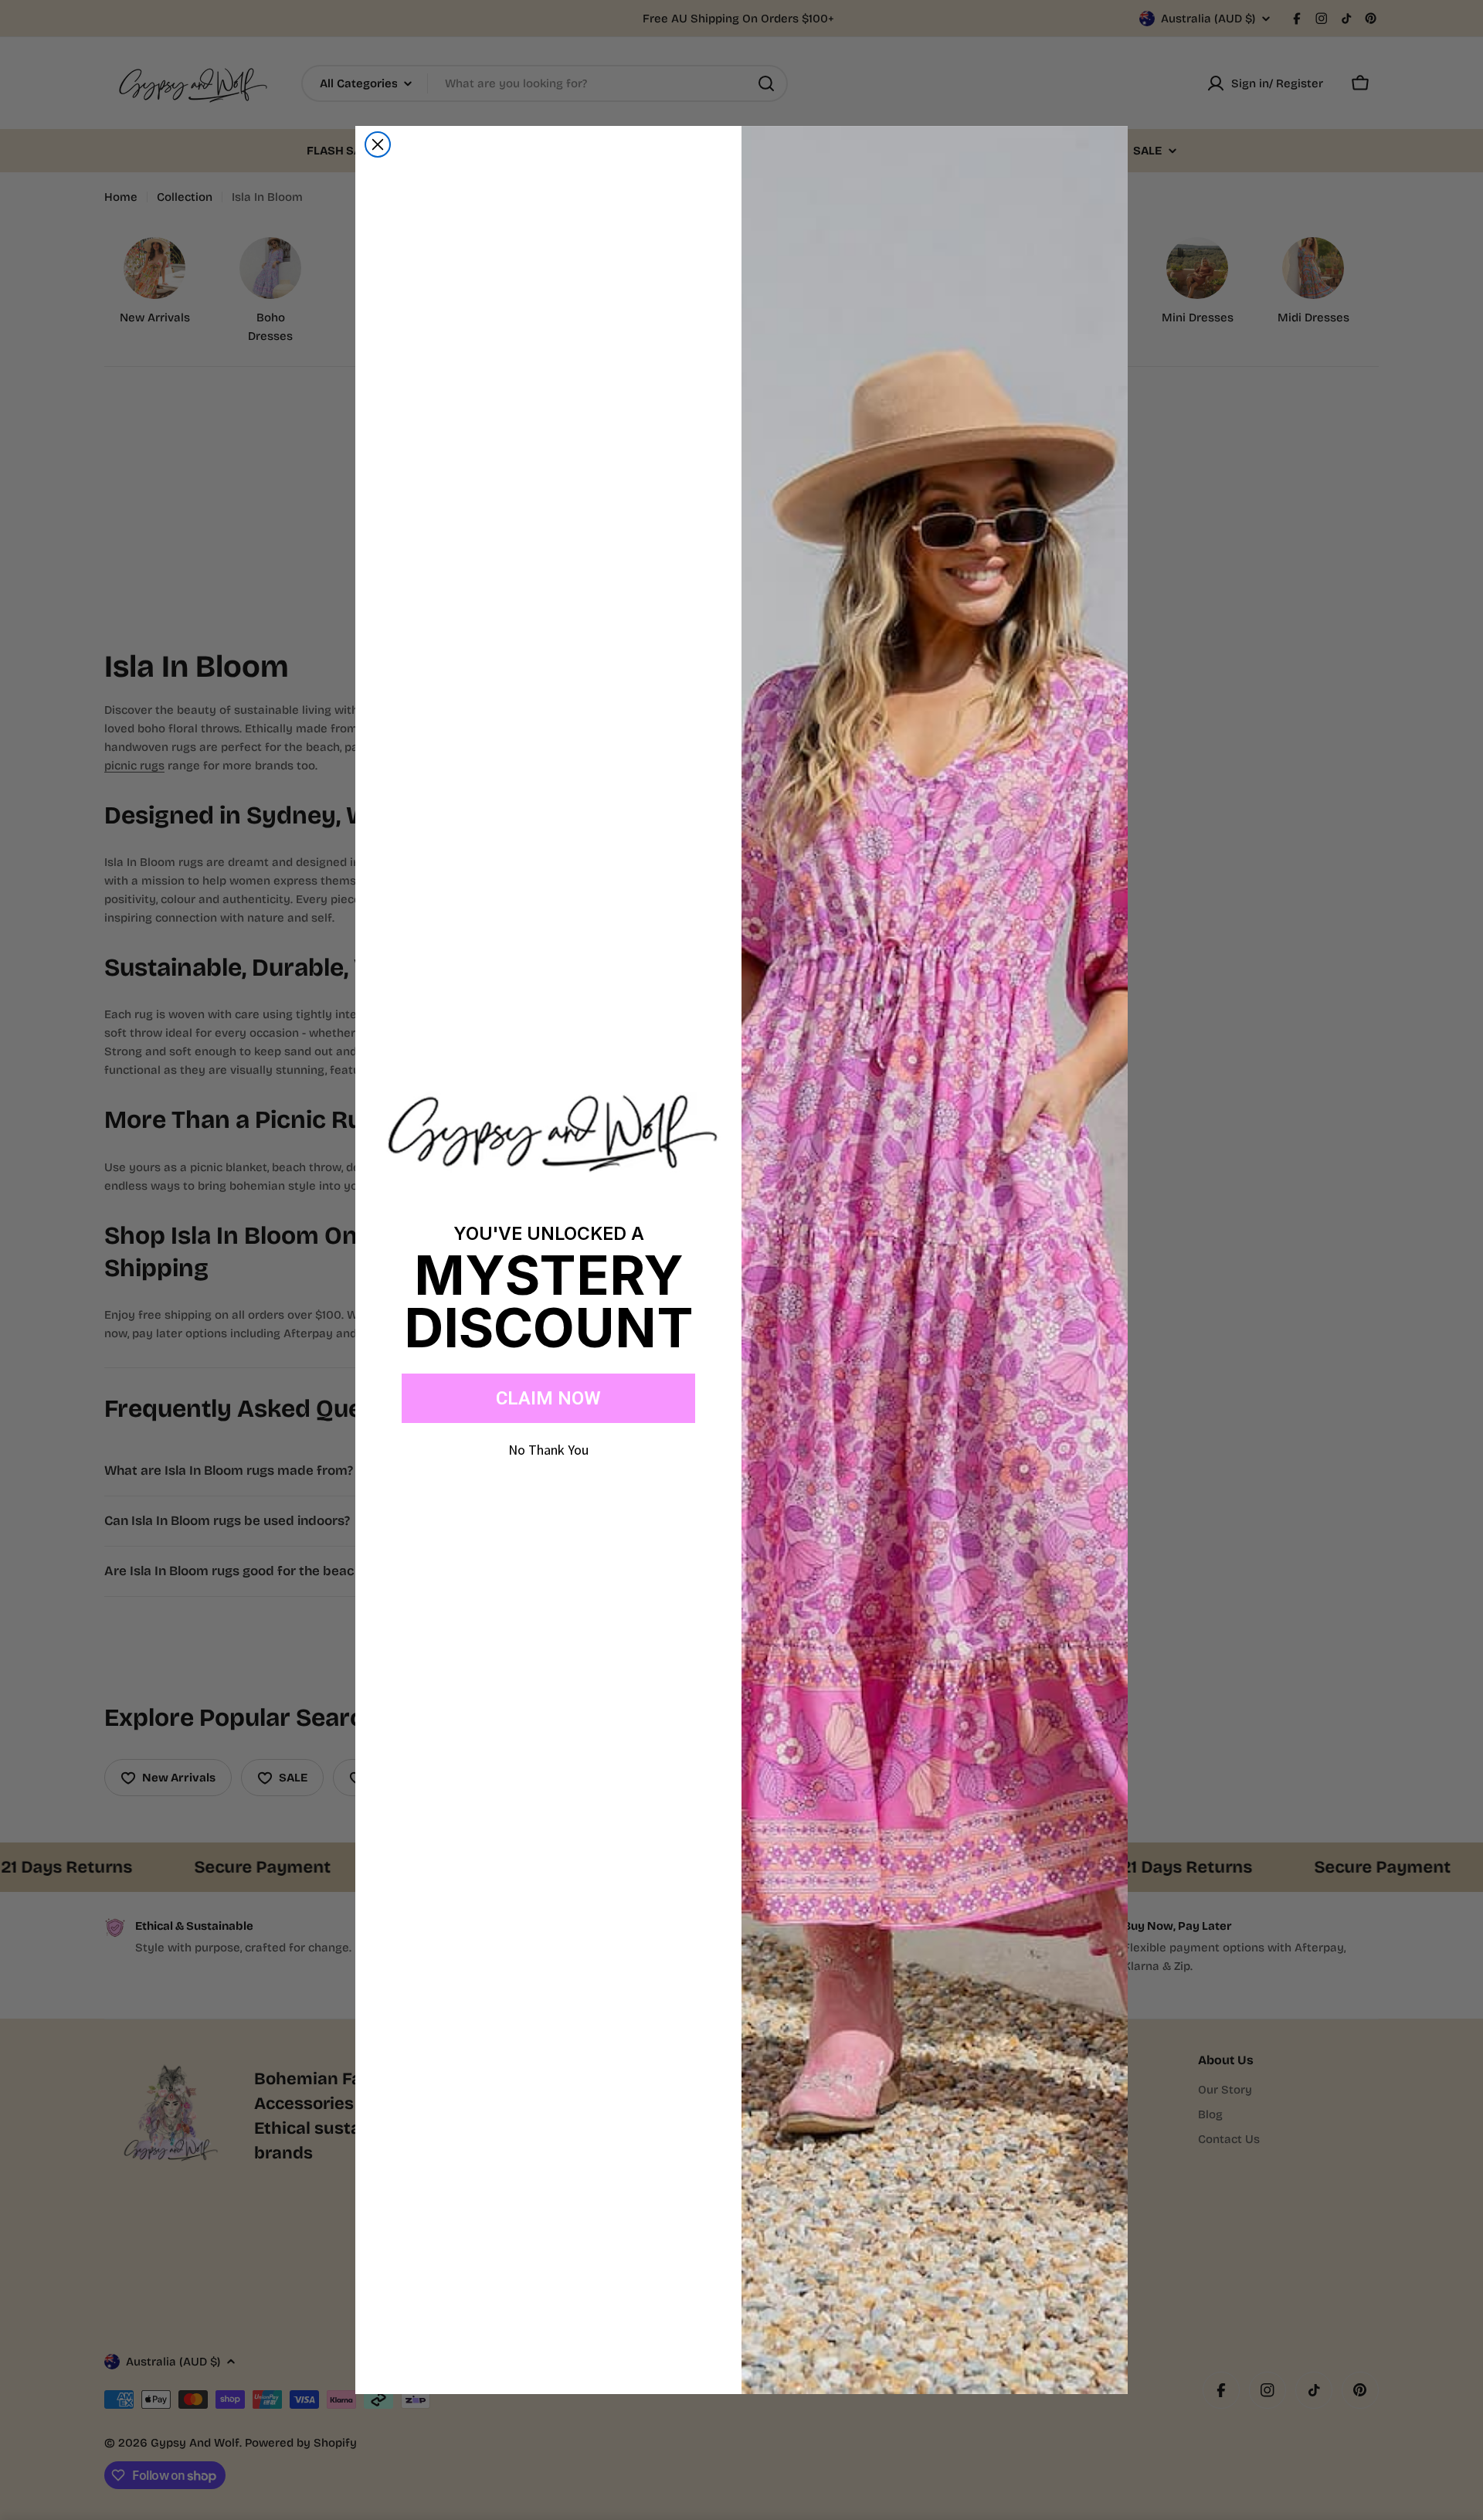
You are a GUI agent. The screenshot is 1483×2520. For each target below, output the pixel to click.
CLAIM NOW (548, 1398)
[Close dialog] (378, 144)
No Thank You (548, 1450)
